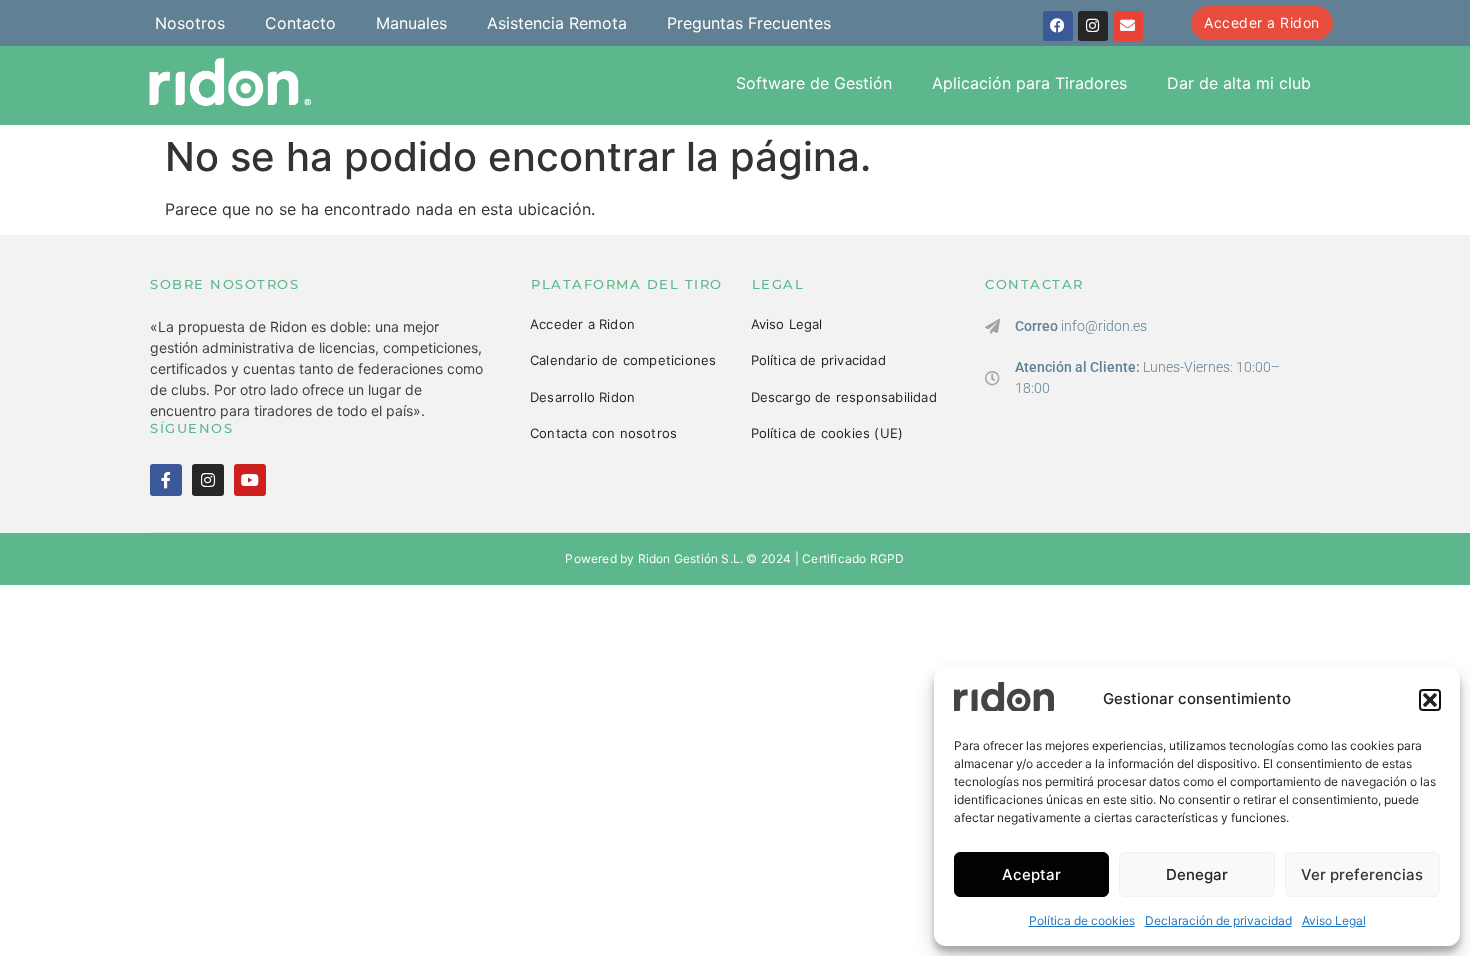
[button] (1430, 700)
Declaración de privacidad (1218, 920)
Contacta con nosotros (603, 433)
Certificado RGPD (853, 558)
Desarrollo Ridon (582, 397)
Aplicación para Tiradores (1029, 83)
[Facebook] (1058, 26)
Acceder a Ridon (582, 324)
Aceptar (1031, 874)
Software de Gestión (814, 83)
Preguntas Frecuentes (749, 23)
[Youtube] (250, 480)
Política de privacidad (818, 360)
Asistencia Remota (557, 23)
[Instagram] (1093, 26)
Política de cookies (1082, 920)
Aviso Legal (1334, 920)
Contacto (300, 23)
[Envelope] (1128, 26)
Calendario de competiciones (623, 360)
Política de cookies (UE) (827, 433)
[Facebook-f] (166, 480)
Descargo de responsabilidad (844, 397)
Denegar (1197, 874)
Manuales (411, 23)
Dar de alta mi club (1239, 83)
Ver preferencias (1362, 874)
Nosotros (190, 23)
